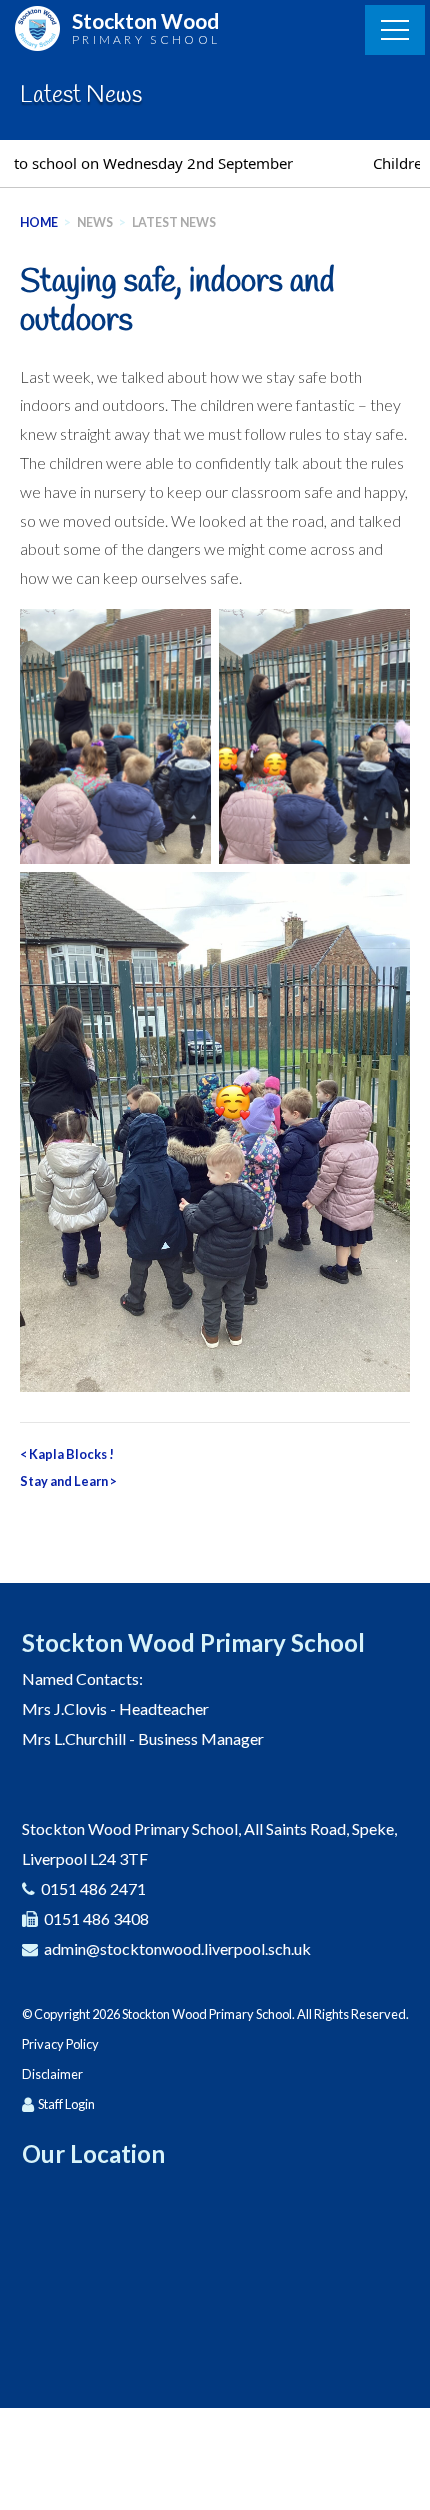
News (95, 222)
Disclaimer (52, 2074)
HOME (39, 222)
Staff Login (66, 2104)
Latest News (174, 222)
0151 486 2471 (93, 1888)
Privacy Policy (60, 2044)
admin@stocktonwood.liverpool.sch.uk (177, 1948)
